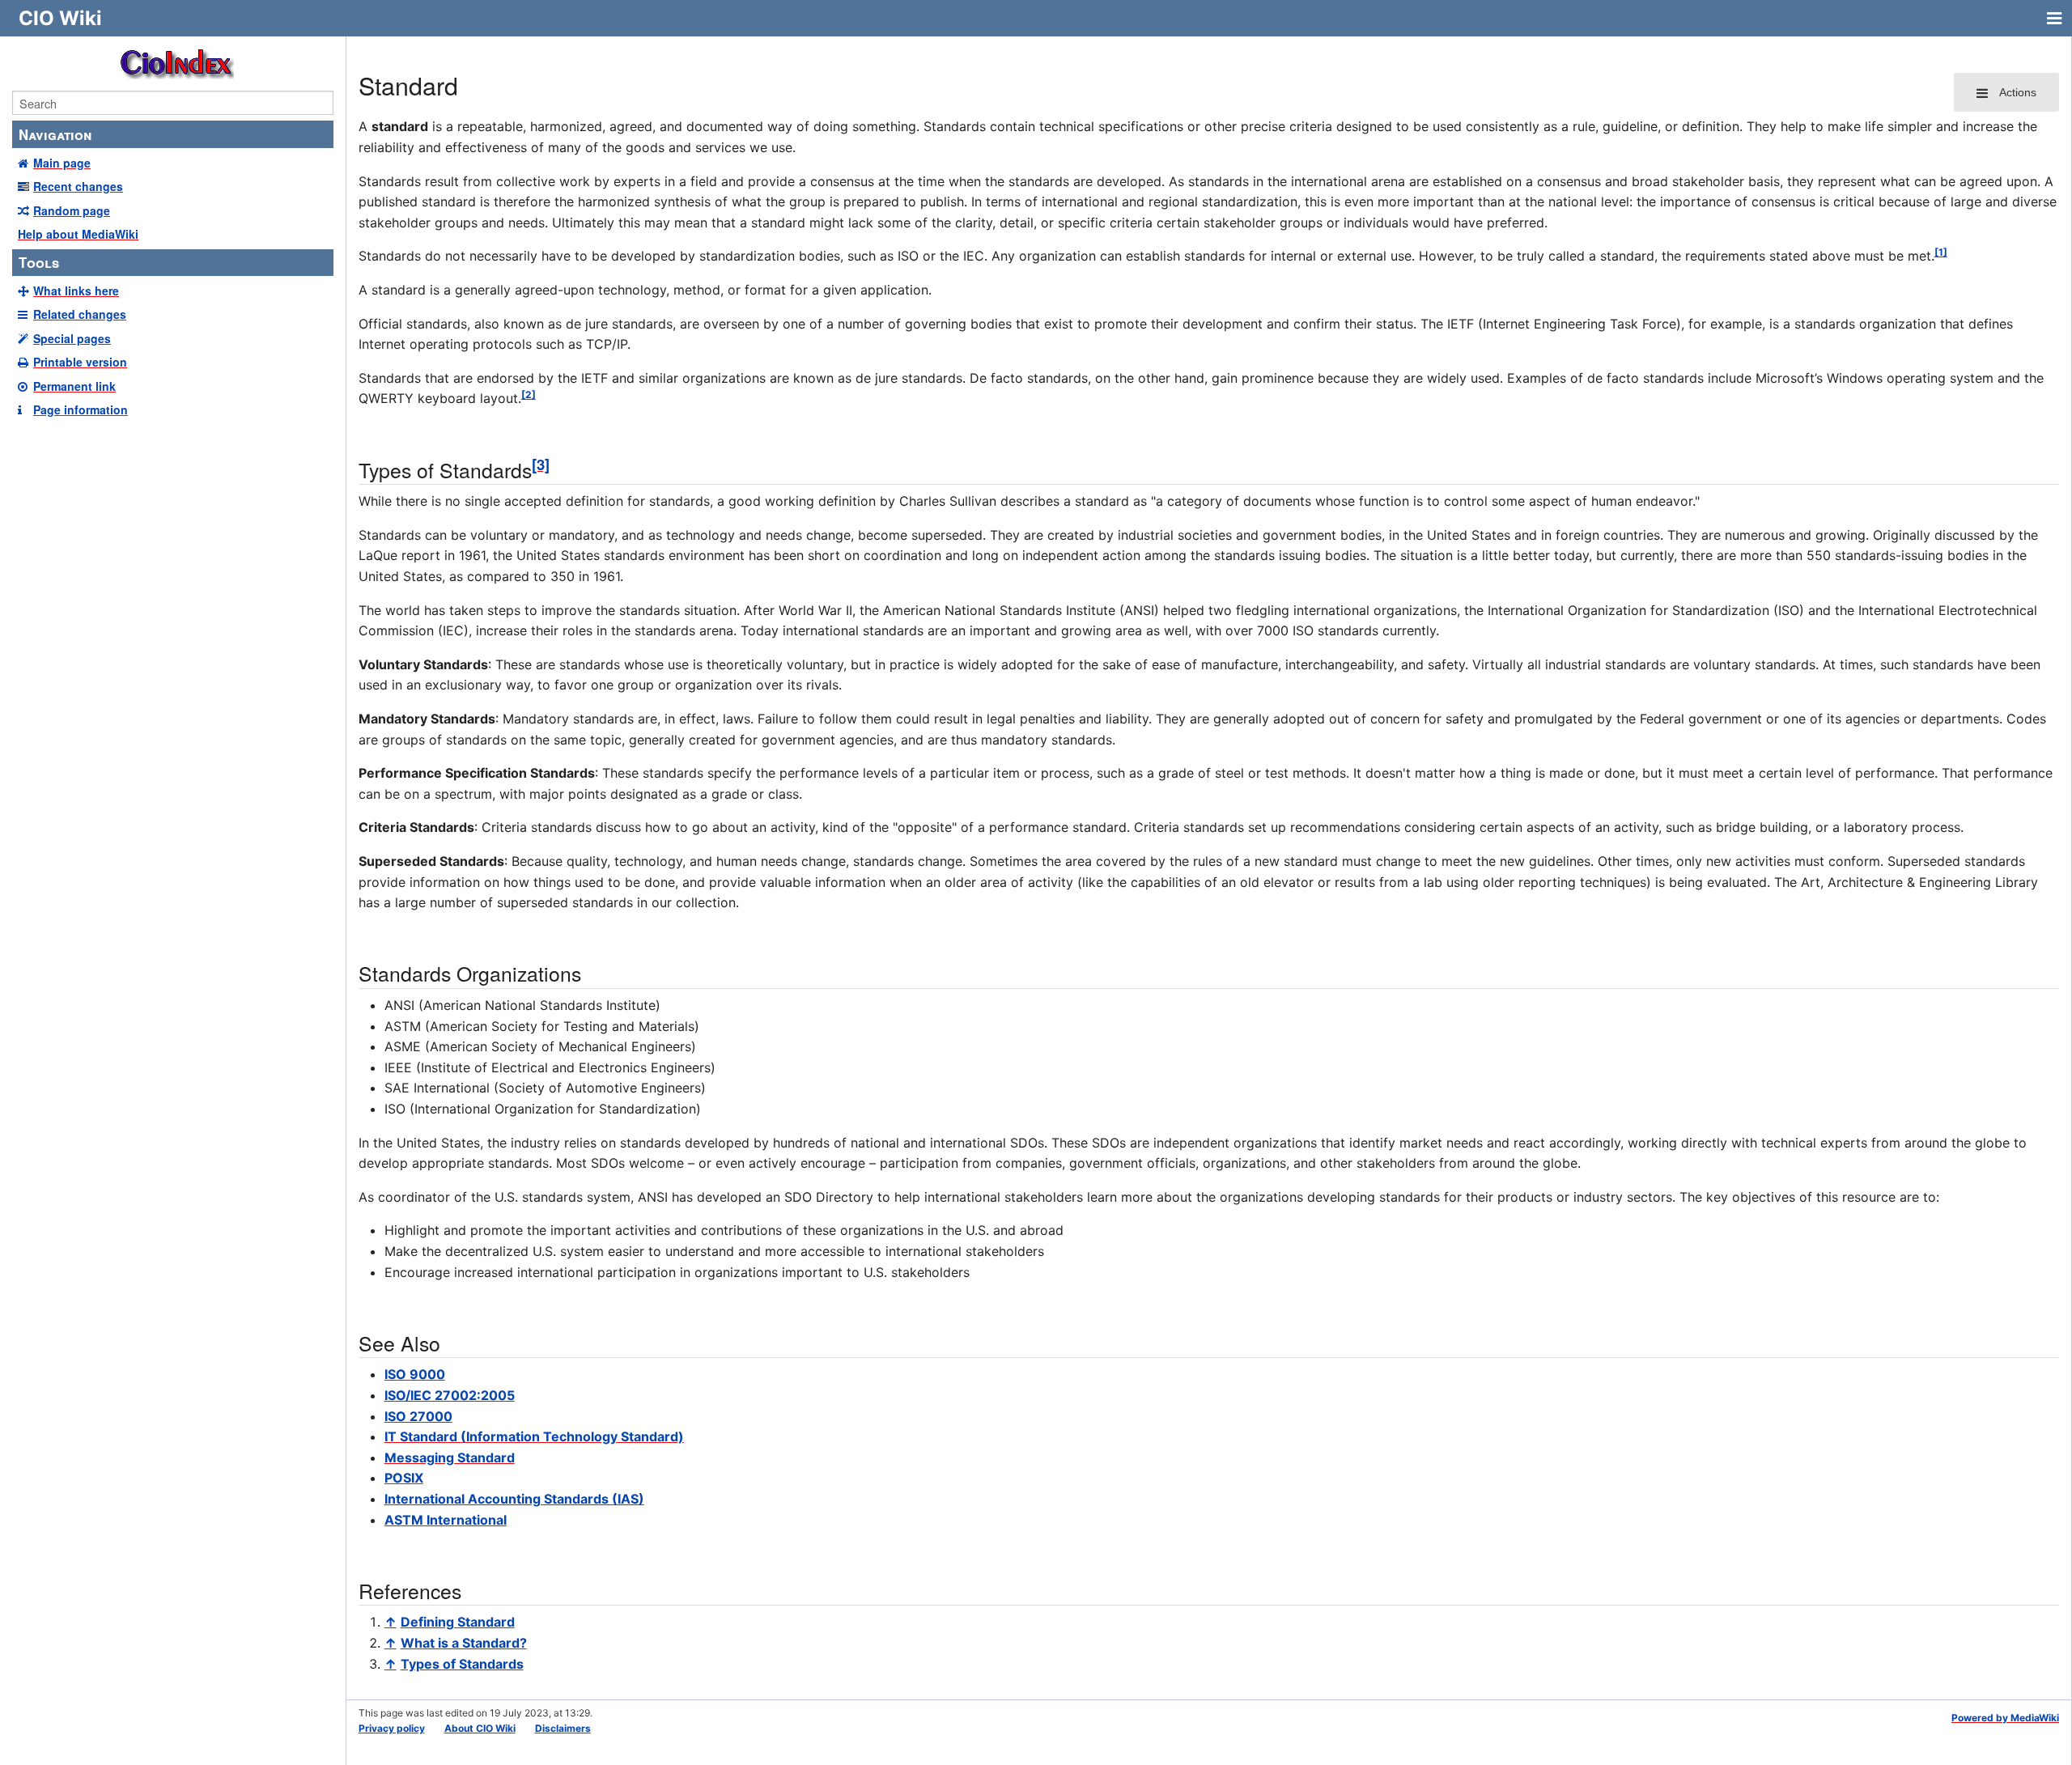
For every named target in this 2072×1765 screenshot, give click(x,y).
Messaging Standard (450, 1457)
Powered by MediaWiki (2005, 1718)
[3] (541, 464)
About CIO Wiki (480, 1728)
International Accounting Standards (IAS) (514, 1499)
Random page (72, 210)
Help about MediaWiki (78, 234)
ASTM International (446, 1520)
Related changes (80, 314)
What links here (76, 291)
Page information (81, 409)
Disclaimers (563, 1728)
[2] (529, 395)
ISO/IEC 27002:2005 (450, 1395)
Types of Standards (462, 1664)
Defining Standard (458, 1622)
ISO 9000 (415, 1374)
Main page (62, 163)
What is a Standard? (464, 1643)
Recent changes (78, 186)
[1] (1941, 252)
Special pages (72, 338)
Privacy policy (392, 1728)
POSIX (404, 1478)
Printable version (80, 362)
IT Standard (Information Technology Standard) (534, 1436)
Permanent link (74, 386)
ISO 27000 (418, 1416)
